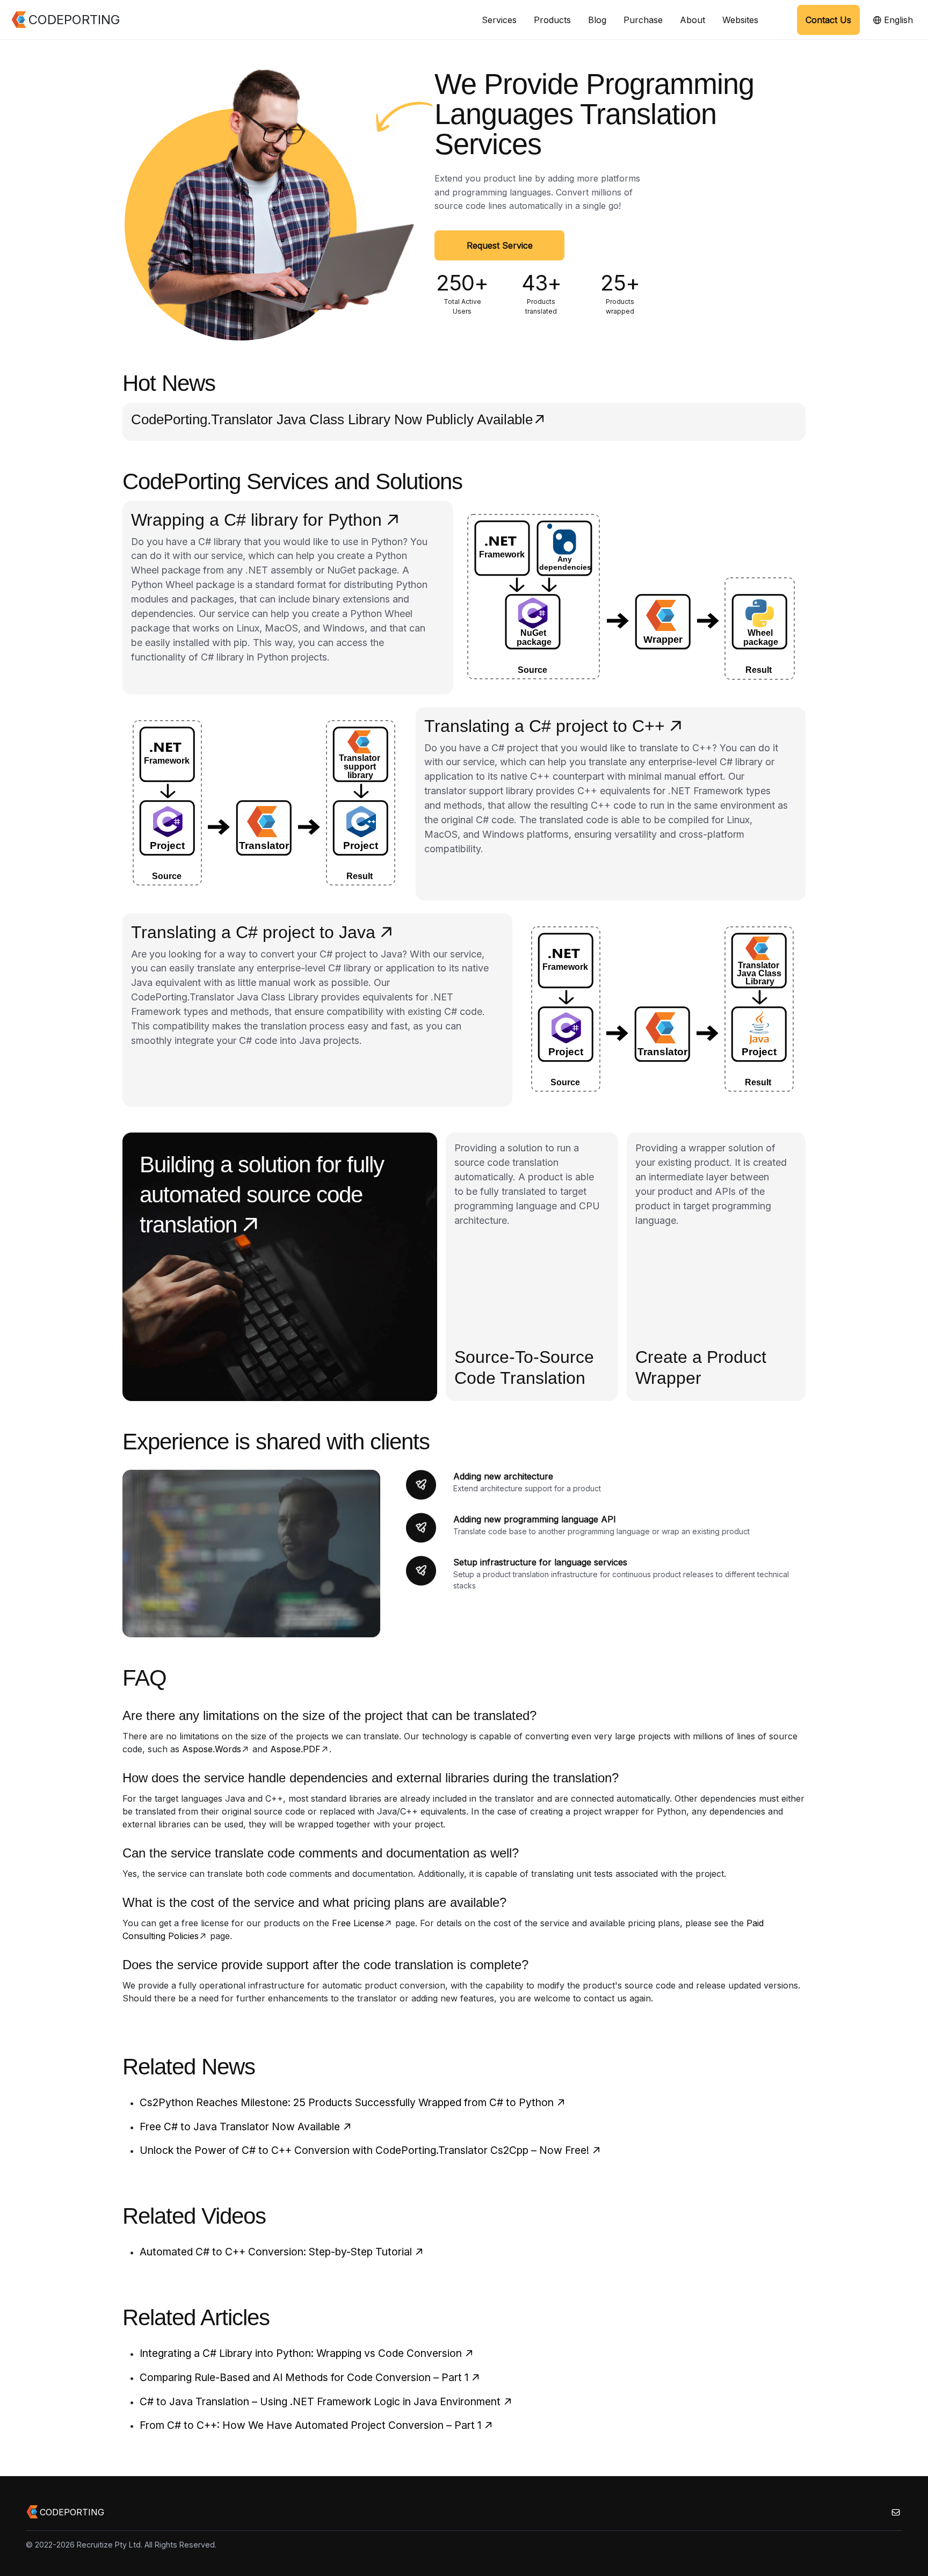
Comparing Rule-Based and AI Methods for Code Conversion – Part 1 (304, 2377)
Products (552, 20)
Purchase (643, 20)
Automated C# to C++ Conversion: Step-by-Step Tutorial (276, 2252)
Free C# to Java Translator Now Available (240, 2127)
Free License (358, 1923)
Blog (597, 20)
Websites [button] (740, 20)
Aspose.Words (212, 1749)
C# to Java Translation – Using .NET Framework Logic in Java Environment (320, 2401)
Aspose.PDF (295, 1749)
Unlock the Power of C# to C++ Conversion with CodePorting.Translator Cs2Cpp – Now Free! (364, 2150)
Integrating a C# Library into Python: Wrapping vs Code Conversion (301, 2353)
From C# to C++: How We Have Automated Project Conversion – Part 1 (310, 2425)
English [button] (897, 20)
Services (499, 20)
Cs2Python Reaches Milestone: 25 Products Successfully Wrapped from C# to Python (347, 2102)
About (693, 20)
